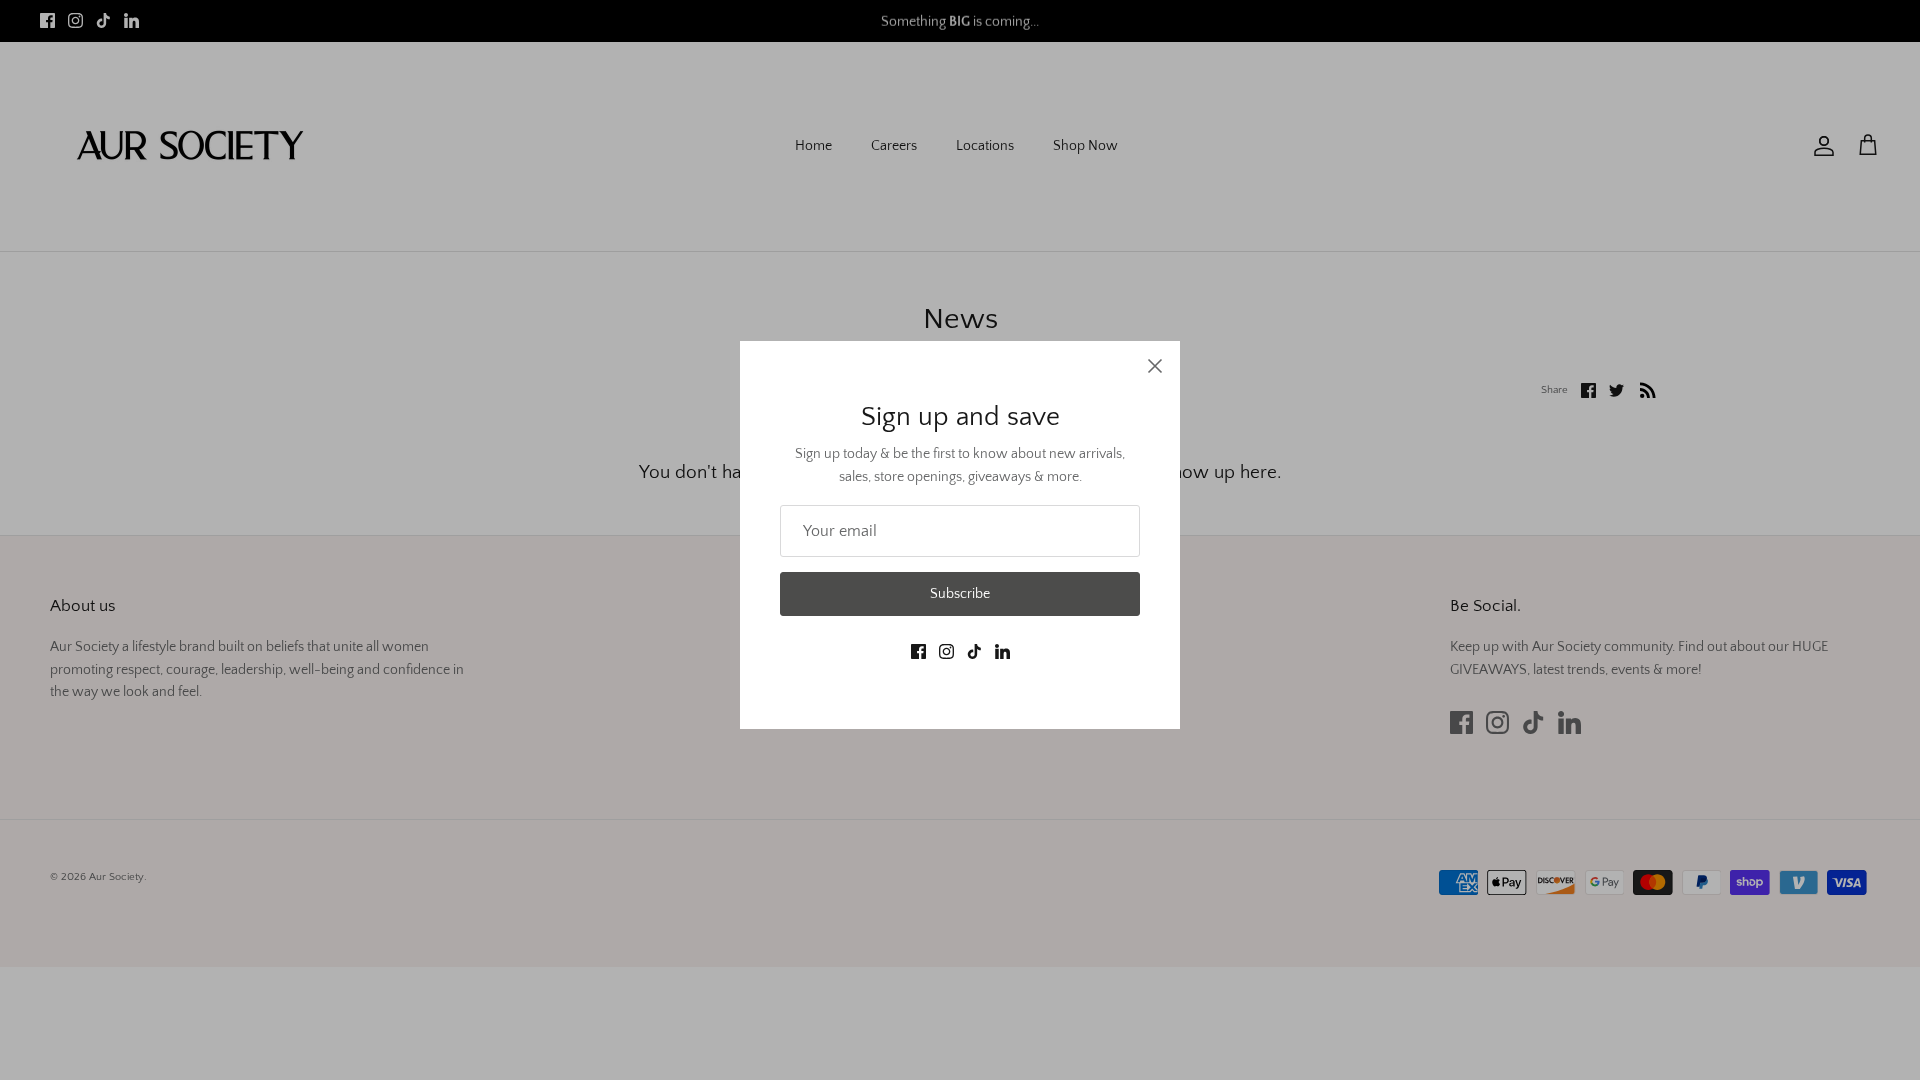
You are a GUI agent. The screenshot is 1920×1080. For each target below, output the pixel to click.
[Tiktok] (974, 651)
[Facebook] (918, 651)
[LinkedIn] (1002, 651)
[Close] (1155, 366)
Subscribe (960, 594)
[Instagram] (946, 651)
